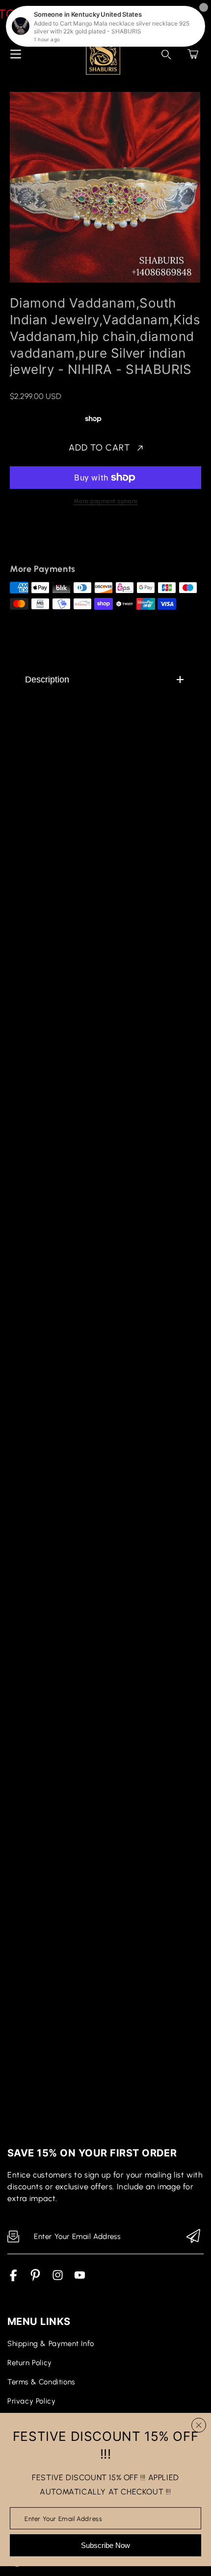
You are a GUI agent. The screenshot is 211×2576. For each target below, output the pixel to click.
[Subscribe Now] (193, 2237)
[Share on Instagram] (101, 541)
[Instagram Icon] (58, 2279)
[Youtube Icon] (80, 2279)
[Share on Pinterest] (84, 541)
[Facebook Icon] (13, 2279)
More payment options (106, 501)
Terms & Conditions (41, 2382)
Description (47, 679)
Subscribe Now (105, 2545)
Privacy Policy (31, 2401)
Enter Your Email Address (63, 2518)
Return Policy (30, 2363)
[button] (193, 54)
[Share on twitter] (67, 541)
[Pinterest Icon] (36, 2279)
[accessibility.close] (199, 2425)
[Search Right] (166, 55)
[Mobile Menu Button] (16, 54)
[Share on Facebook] (50, 541)
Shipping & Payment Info (51, 2344)
